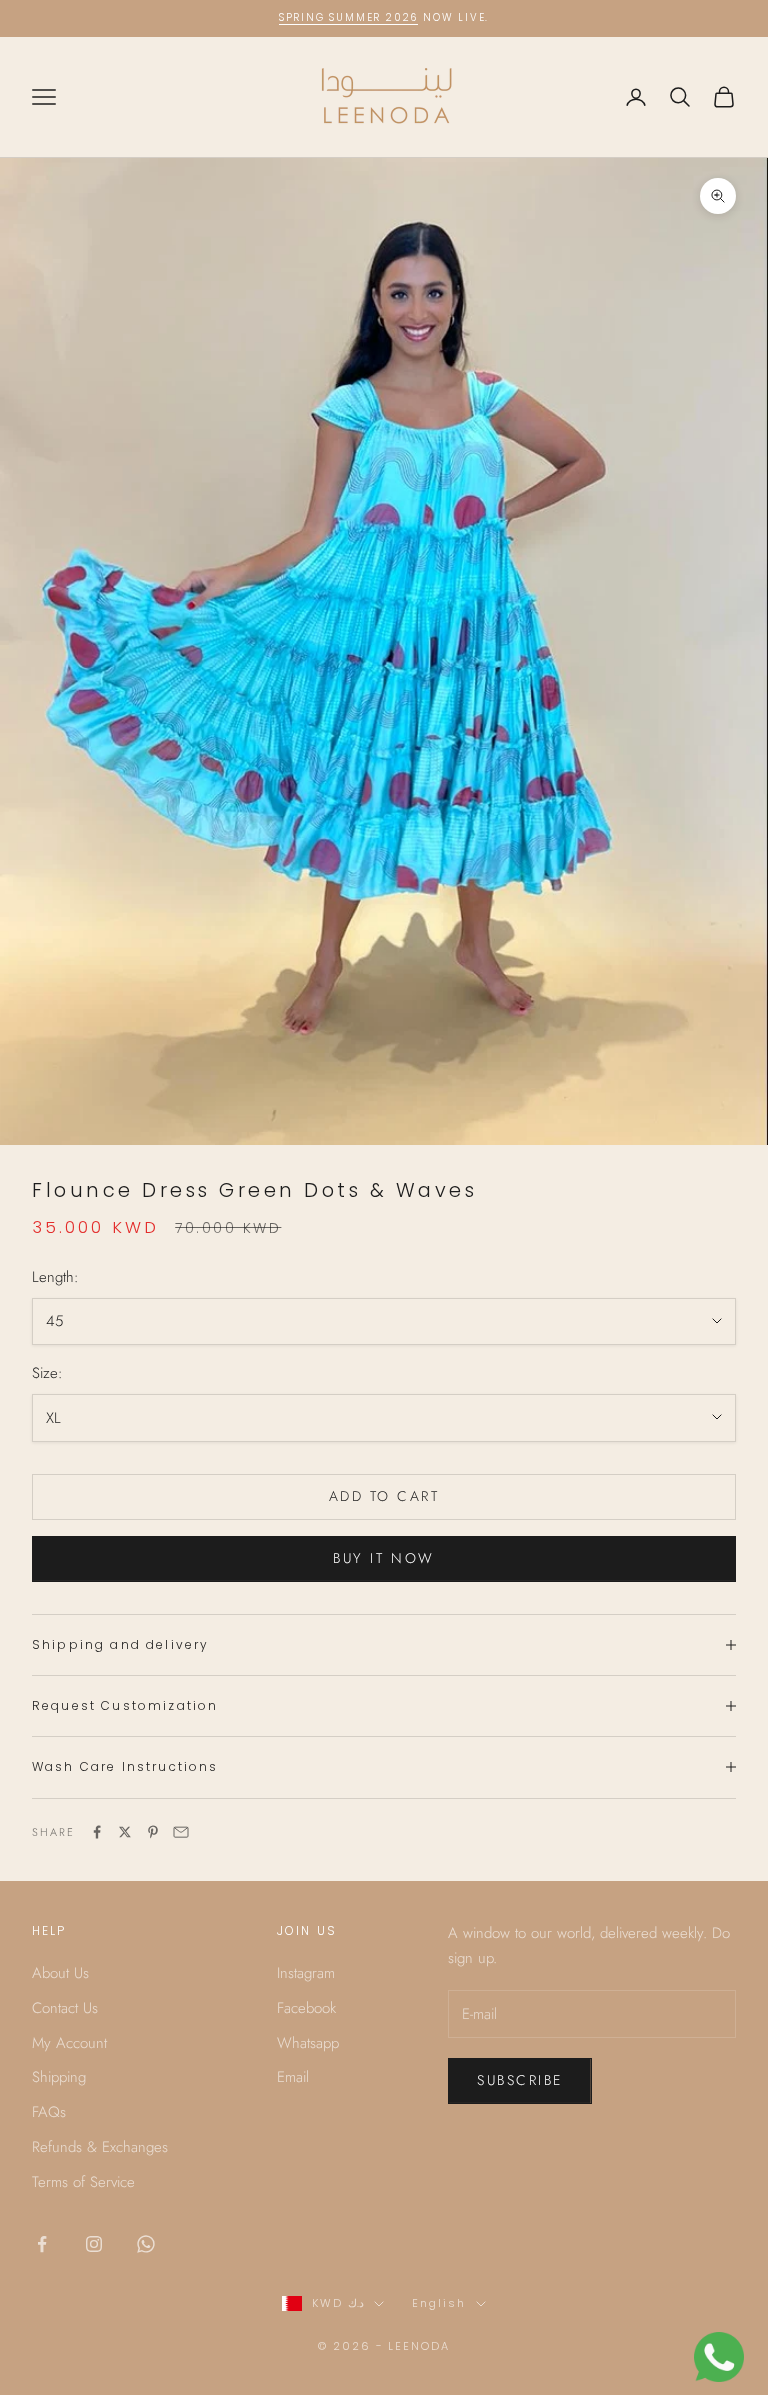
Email (293, 2077)
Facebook (306, 2008)
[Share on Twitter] (125, 1832)
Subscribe (520, 2080)
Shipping (59, 2077)
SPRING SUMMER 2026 (348, 17)
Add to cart (384, 1496)
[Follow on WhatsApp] (146, 2244)
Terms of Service (83, 2182)
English (439, 2303)
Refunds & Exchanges (100, 2147)
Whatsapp (308, 2043)
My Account (69, 2043)
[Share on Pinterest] (153, 1832)
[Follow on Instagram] (94, 2244)
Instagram (306, 1973)
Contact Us (65, 2008)
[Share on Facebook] (97, 1832)
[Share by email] (181, 1832)
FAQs (49, 2112)
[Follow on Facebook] (42, 2244)
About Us (60, 1973)
